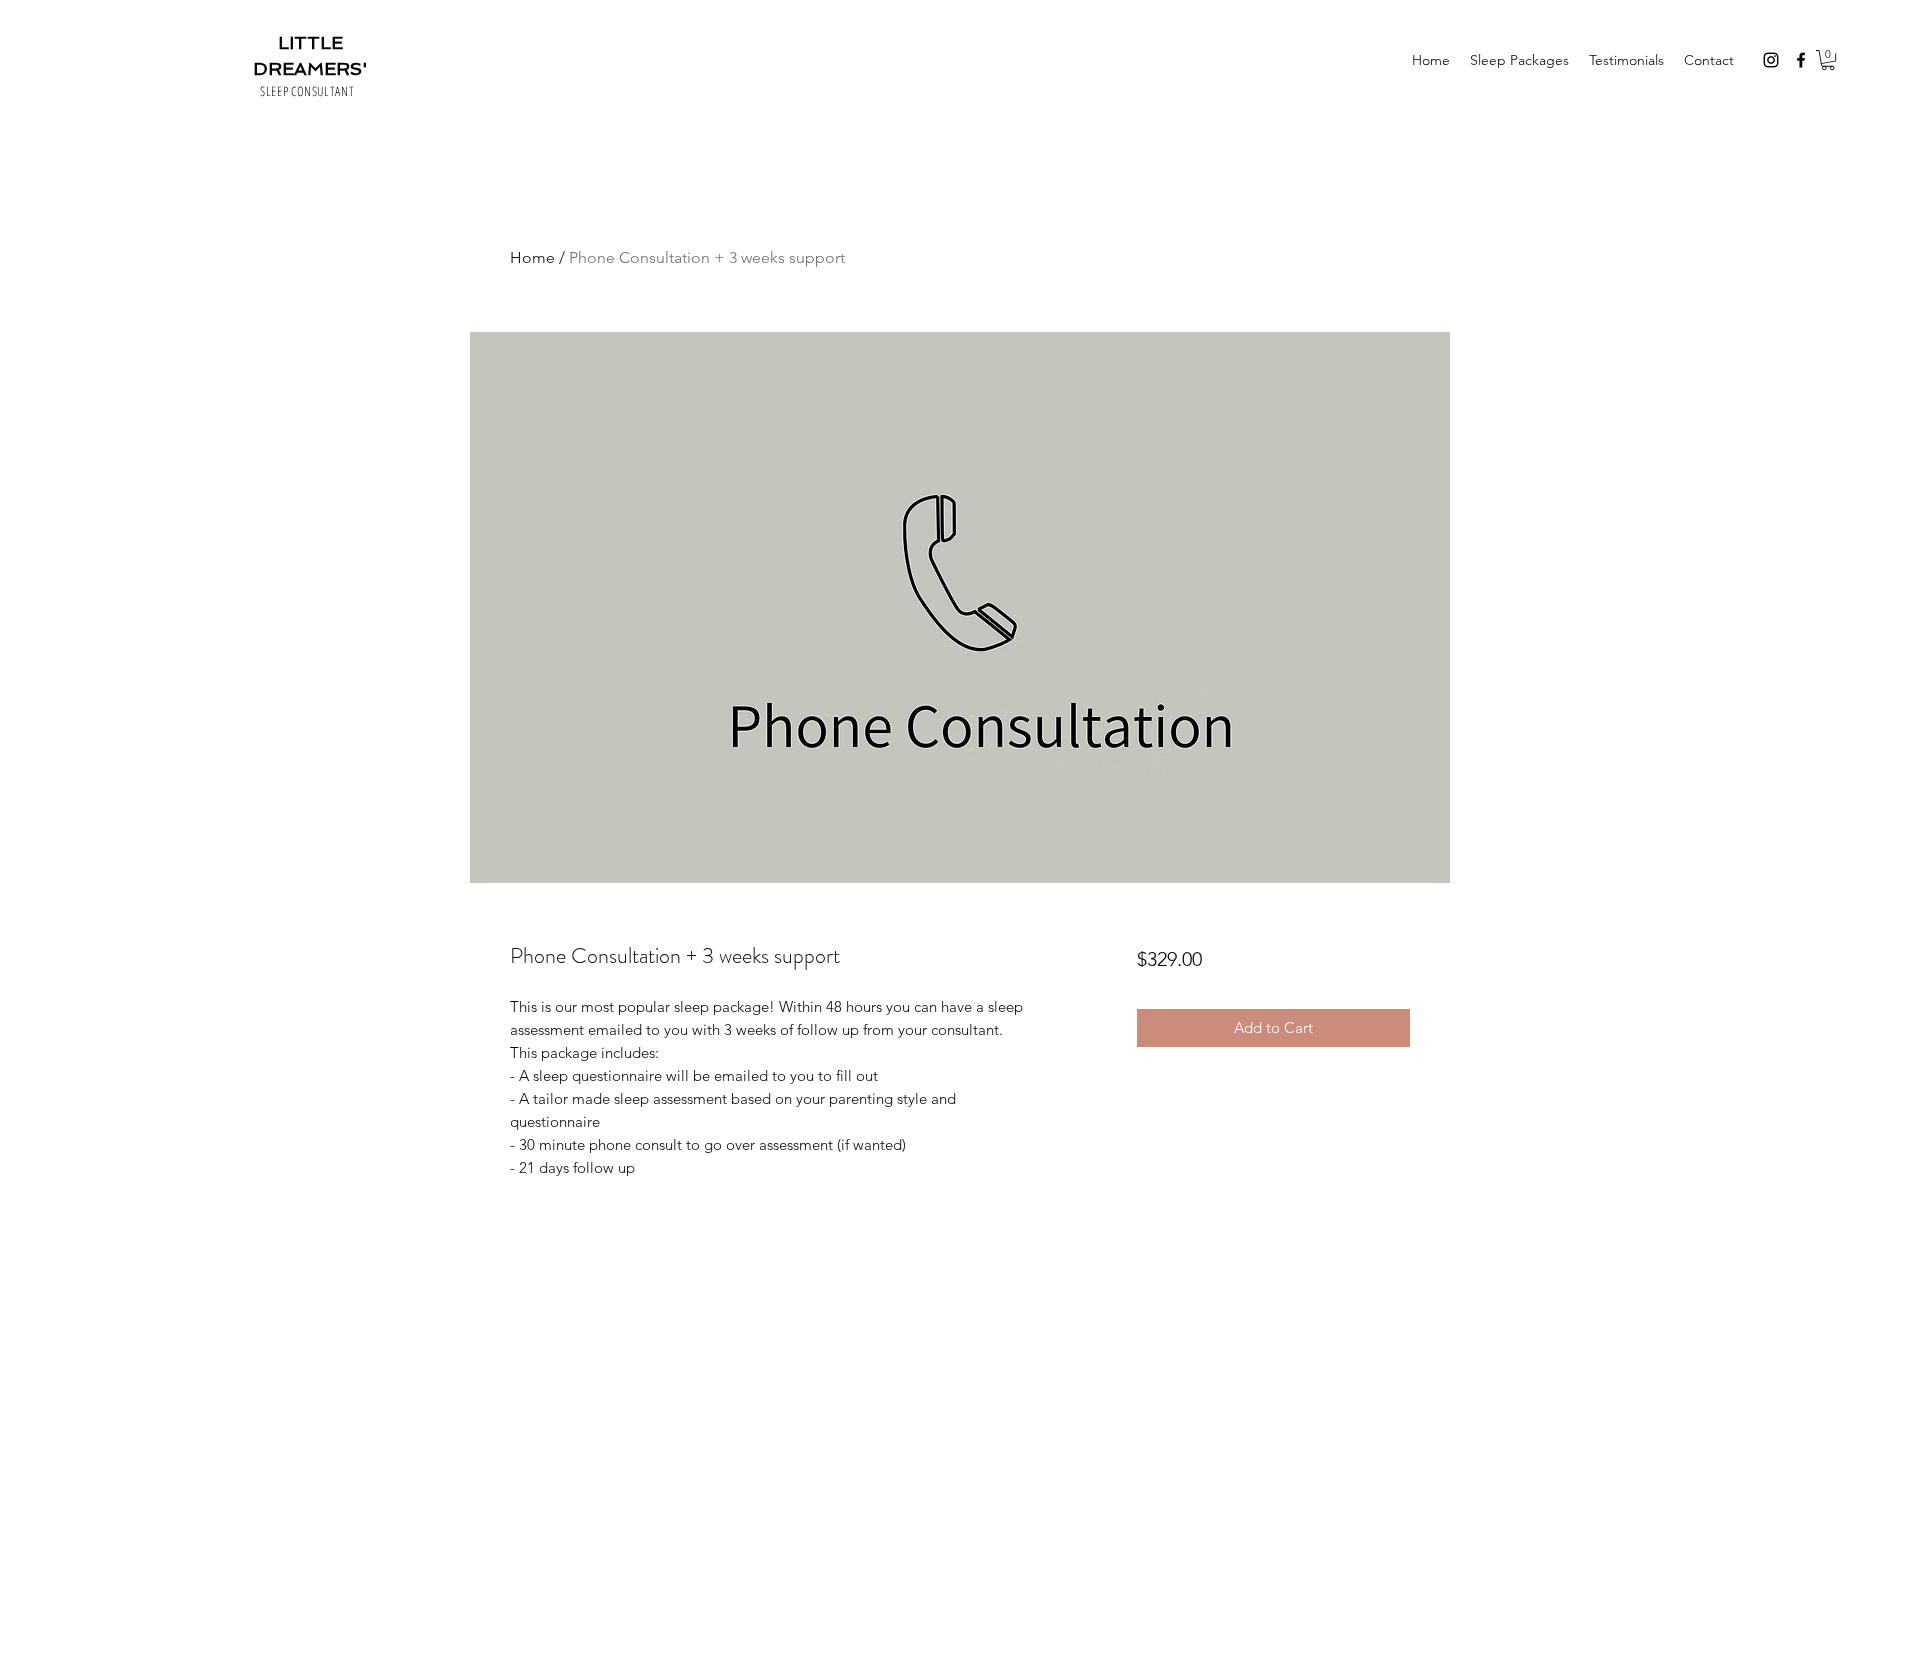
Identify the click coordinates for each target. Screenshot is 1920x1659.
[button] (1828, 60)
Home (532, 257)
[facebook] (1801, 60)
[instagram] (1771, 60)
